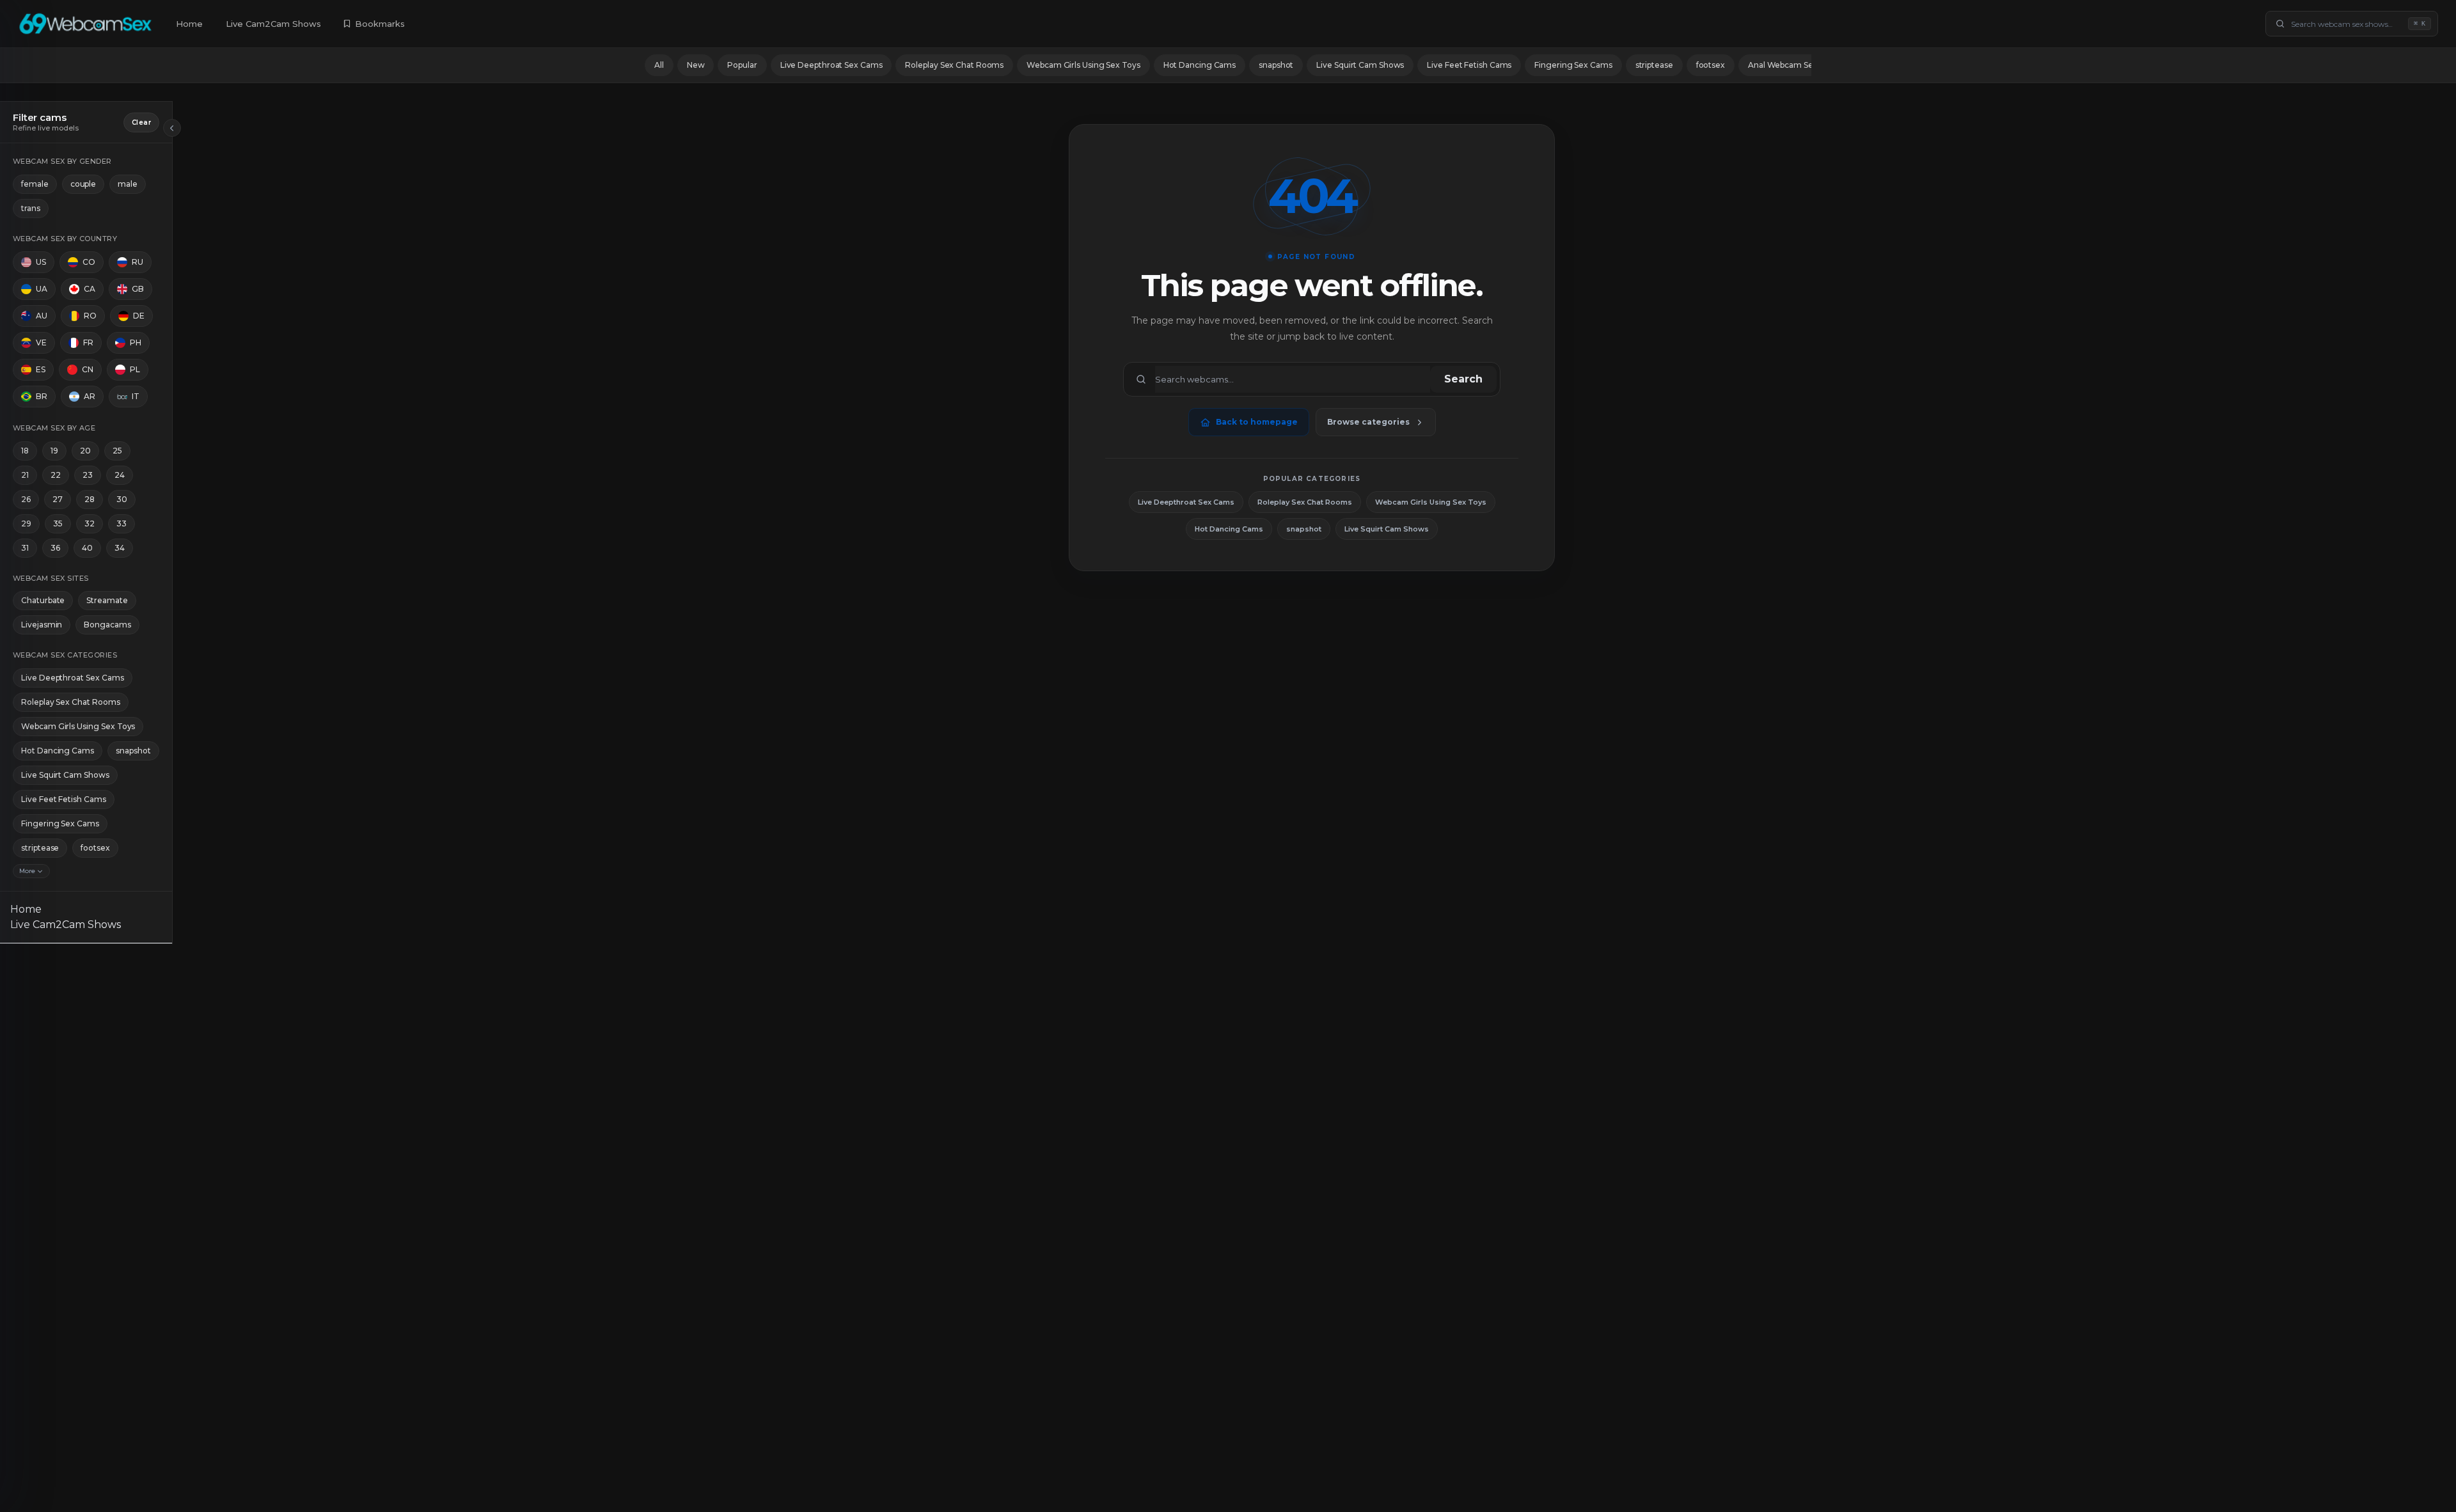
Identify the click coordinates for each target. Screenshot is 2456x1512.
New (696, 65)
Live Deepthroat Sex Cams (831, 65)
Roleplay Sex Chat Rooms (954, 65)
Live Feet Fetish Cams (1469, 65)
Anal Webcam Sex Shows (1796, 65)
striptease (1654, 65)
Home (189, 24)
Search (1463, 379)
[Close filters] (172, 128)
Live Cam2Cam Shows (273, 24)
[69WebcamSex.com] (85, 24)
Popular (742, 65)
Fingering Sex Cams (1573, 65)
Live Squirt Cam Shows (1360, 65)
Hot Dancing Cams (1200, 65)
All (659, 65)
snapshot (1276, 65)
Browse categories (1368, 422)
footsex (1711, 65)
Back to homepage (1257, 422)
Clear (141, 122)
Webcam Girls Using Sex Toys (1083, 65)
